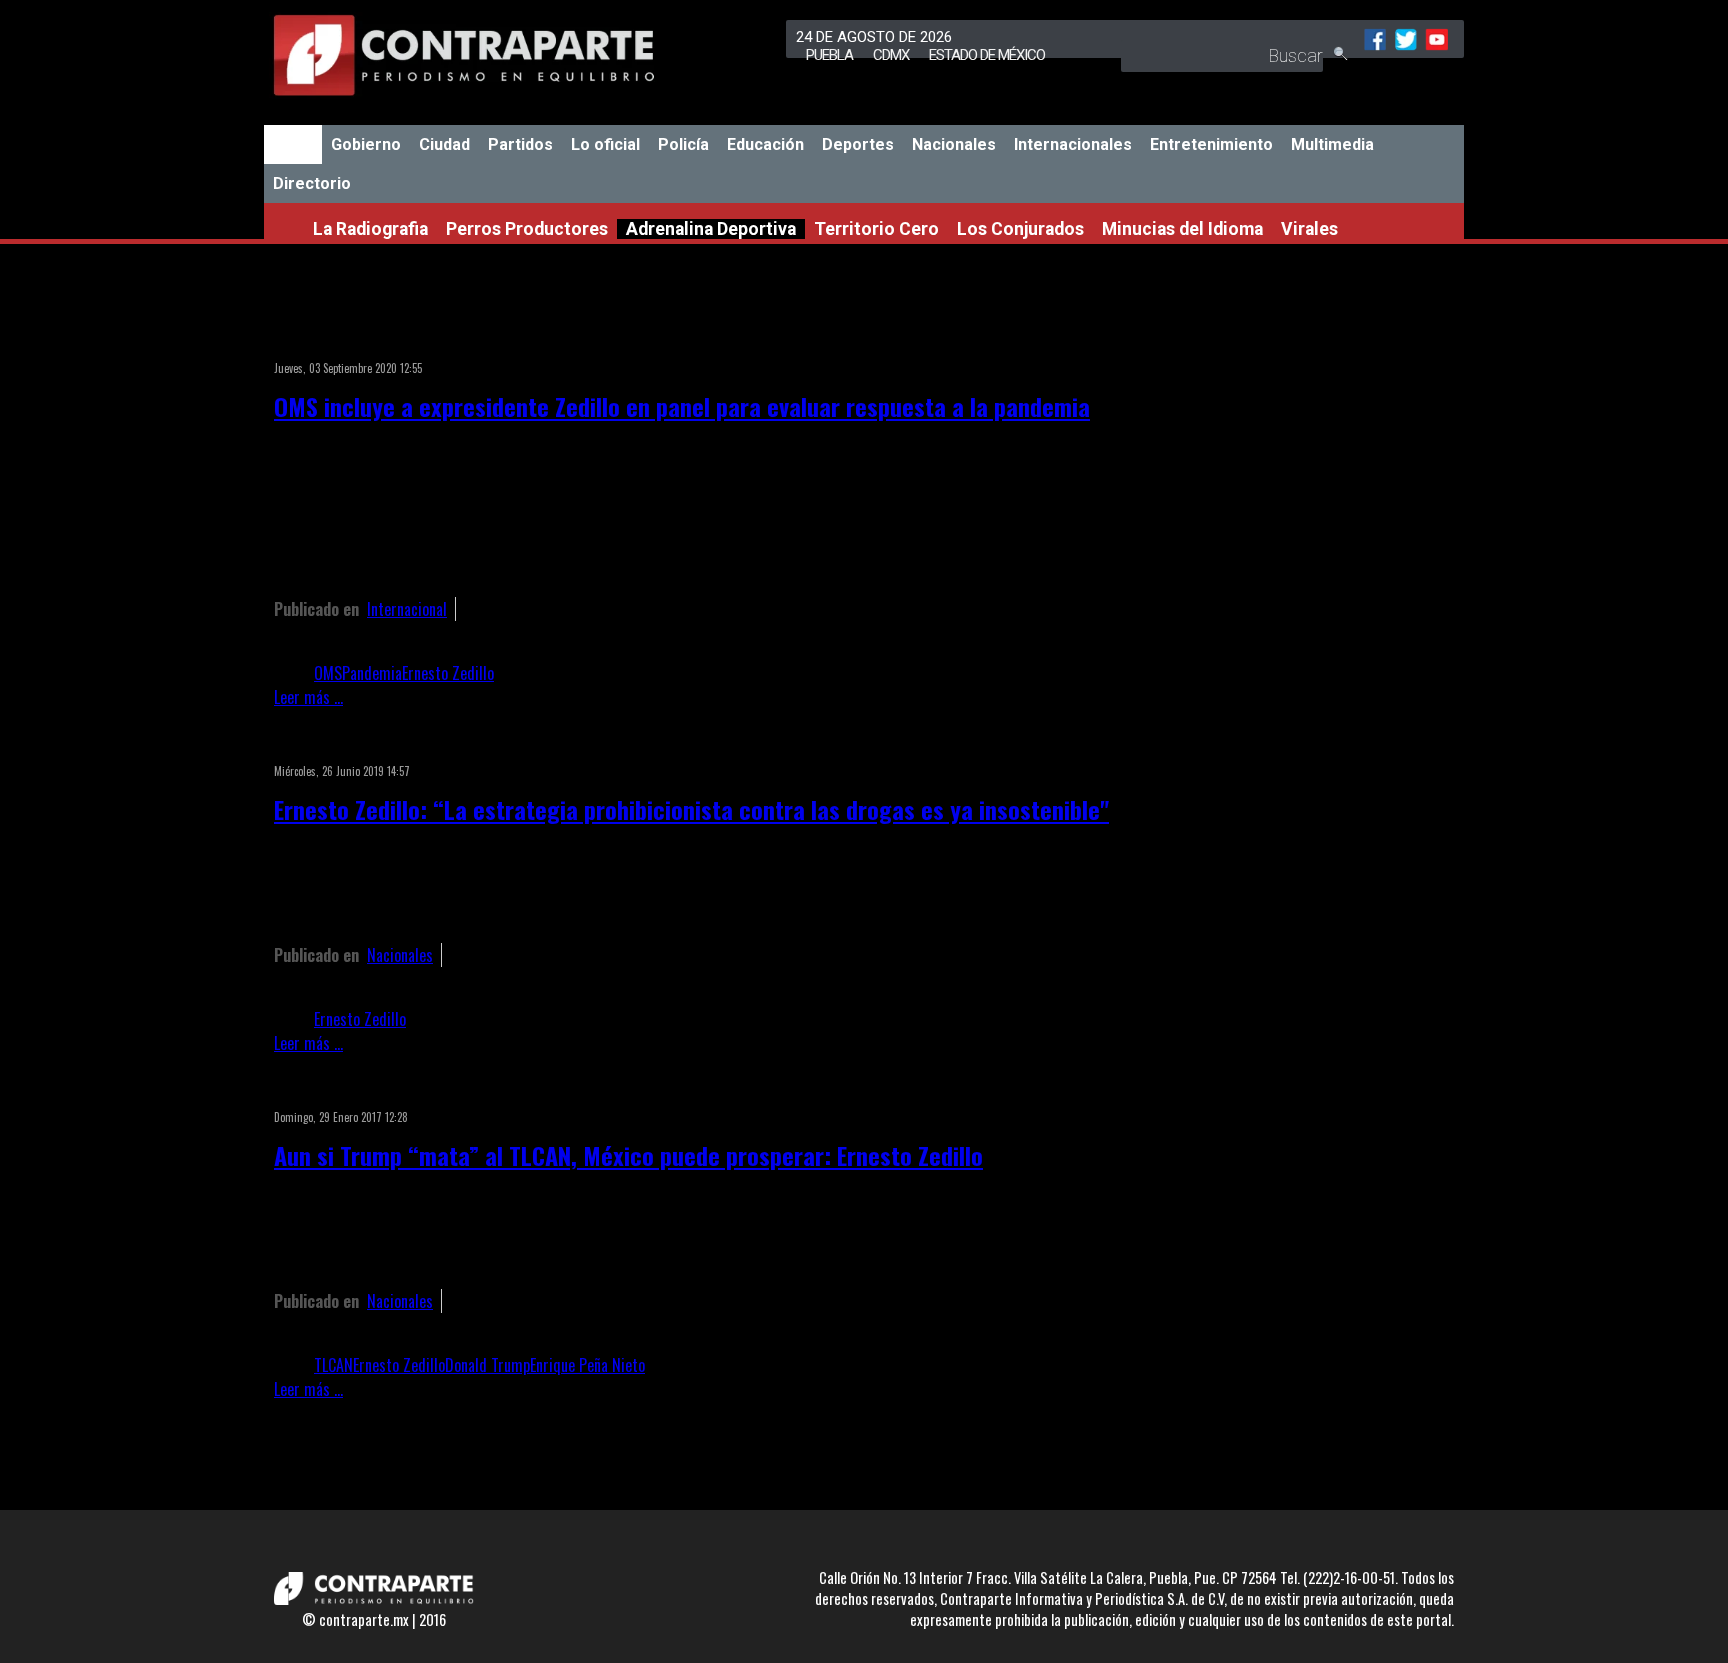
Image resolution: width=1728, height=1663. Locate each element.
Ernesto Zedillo (448, 673)
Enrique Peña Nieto (587, 1365)
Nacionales (954, 144)
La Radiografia (370, 229)
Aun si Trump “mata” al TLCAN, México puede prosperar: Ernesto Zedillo (628, 1155)
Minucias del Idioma (1182, 229)
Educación (765, 144)
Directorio (312, 183)
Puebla (829, 55)
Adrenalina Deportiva (711, 229)
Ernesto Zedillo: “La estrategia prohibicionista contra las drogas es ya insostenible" (691, 809)
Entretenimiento (1211, 144)
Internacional (407, 609)
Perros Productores (527, 229)
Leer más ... (308, 697)
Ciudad (444, 144)
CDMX (891, 55)
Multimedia (1332, 144)
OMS (328, 673)
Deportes (858, 144)
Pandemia (372, 673)
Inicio (293, 144)
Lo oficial (605, 144)
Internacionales (1073, 144)
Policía (683, 144)
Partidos (520, 144)
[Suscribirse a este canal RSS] (1128, 342)
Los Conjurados (1020, 229)
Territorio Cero (876, 229)
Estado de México (987, 55)
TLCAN (333, 1365)
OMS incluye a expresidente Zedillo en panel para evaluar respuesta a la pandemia (682, 406)
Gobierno (366, 144)
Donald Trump (487, 1365)
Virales (1309, 229)
